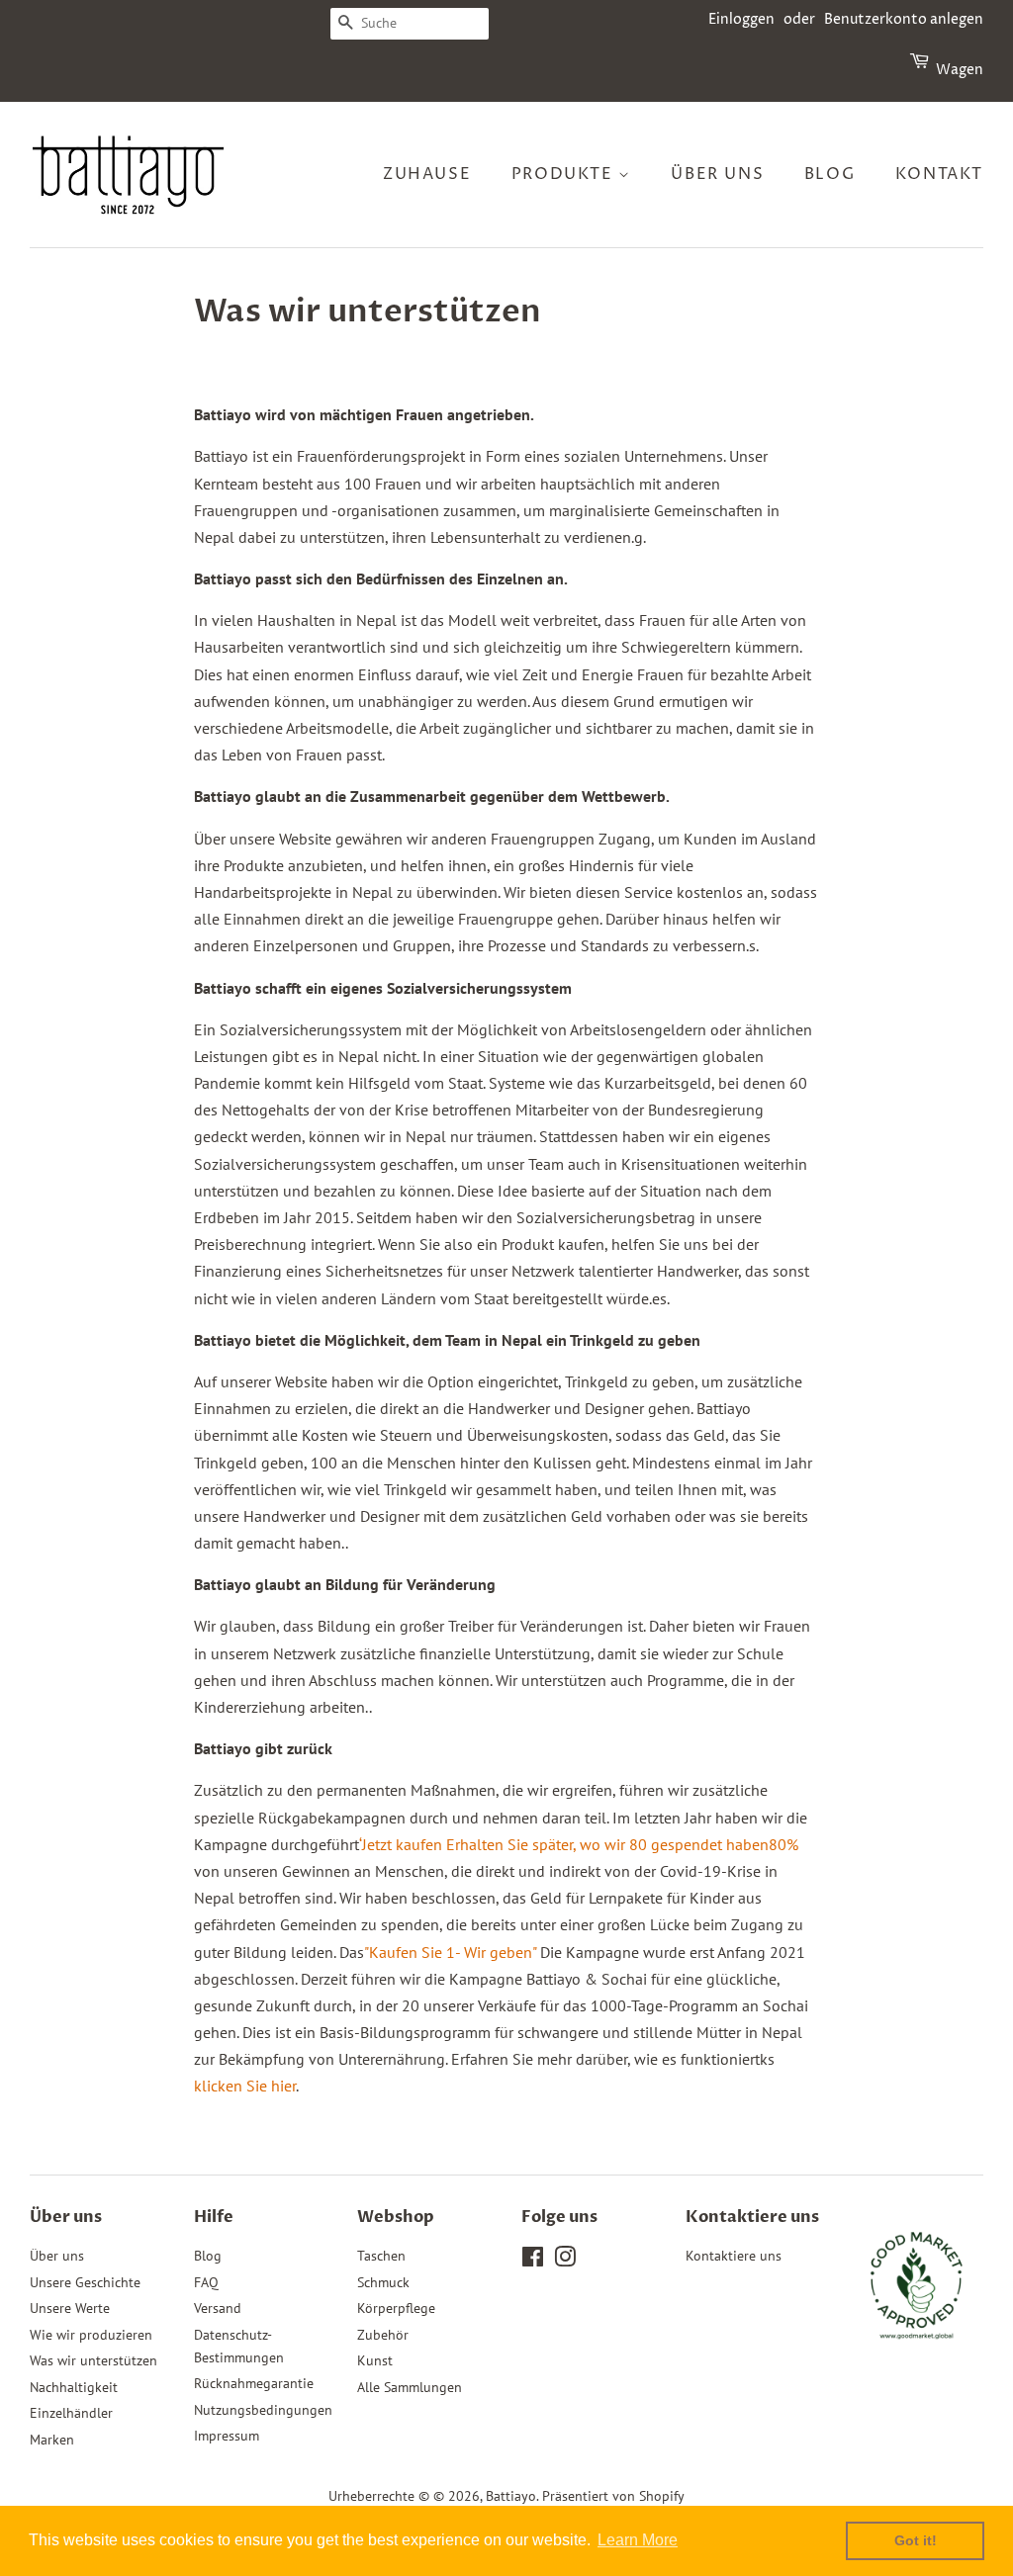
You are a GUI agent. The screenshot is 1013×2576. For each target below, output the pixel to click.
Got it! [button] (916, 2540)
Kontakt (939, 174)
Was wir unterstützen (93, 2360)
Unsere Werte (70, 2308)
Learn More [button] (638, 2540)
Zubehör (383, 2335)
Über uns (717, 174)
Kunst (375, 2360)
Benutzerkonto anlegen (904, 19)
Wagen (960, 70)
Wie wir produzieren (91, 2335)
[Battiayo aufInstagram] (565, 2261)
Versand (218, 2308)
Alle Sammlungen (410, 2387)
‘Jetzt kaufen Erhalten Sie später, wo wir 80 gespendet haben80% (579, 1844)
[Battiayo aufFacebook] (533, 2261)
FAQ (206, 2282)
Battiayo (511, 2496)
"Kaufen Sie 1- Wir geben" (450, 1952)
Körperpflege (396, 2308)
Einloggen (741, 19)
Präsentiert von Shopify (613, 2496)
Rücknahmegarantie (254, 2383)
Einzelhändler (71, 2413)
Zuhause (427, 174)
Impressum (227, 2436)
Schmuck (383, 2282)
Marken (52, 2440)
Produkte (565, 174)
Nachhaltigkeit (74, 2387)
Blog (829, 174)
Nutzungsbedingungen (263, 2410)
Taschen (381, 2256)
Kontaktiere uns (734, 2256)
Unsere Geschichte (85, 2282)
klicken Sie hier (245, 2086)
